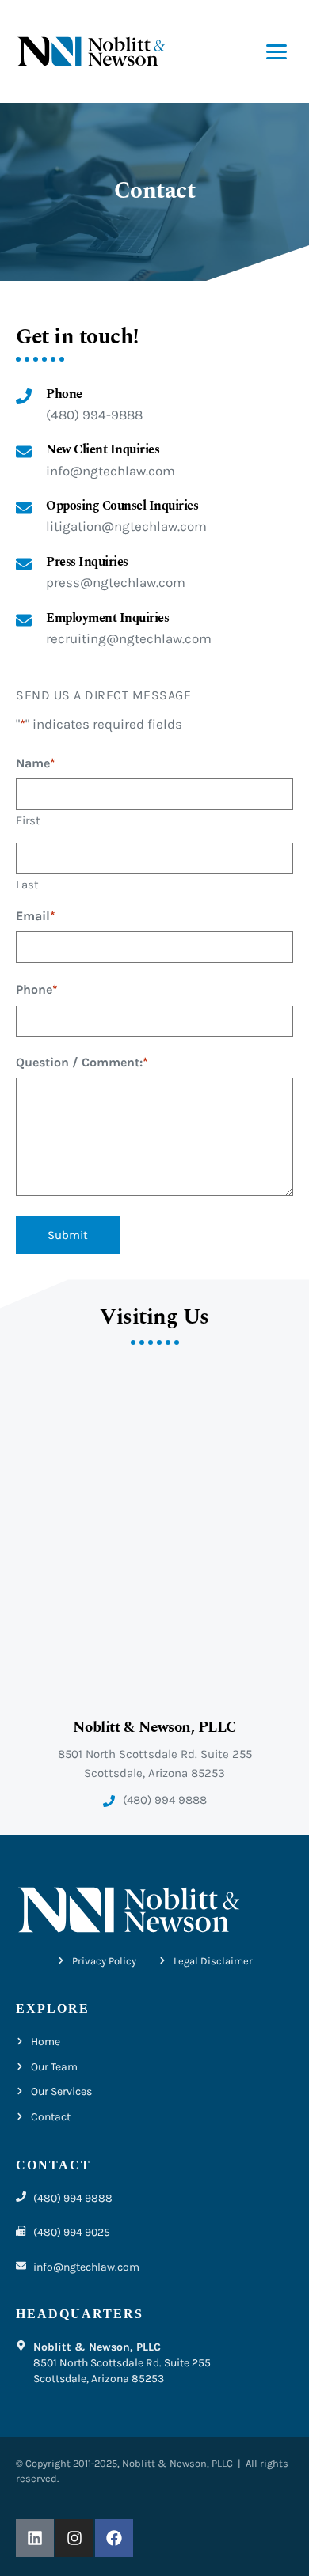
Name (36, 763)
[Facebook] (114, 2538)
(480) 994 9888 (165, 1800)
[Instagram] (74, 2538)
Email (36, 916)
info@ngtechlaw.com (111, 471)
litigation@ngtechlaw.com (126, 526)
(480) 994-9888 (94, 415)
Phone (37, 989)
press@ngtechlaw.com (116, 582)
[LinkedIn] (35, 2538)
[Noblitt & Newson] (91, 52)
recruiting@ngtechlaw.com (129, 638)
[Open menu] (277, 52)
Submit (68, 1235)
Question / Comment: (82, 1062)
